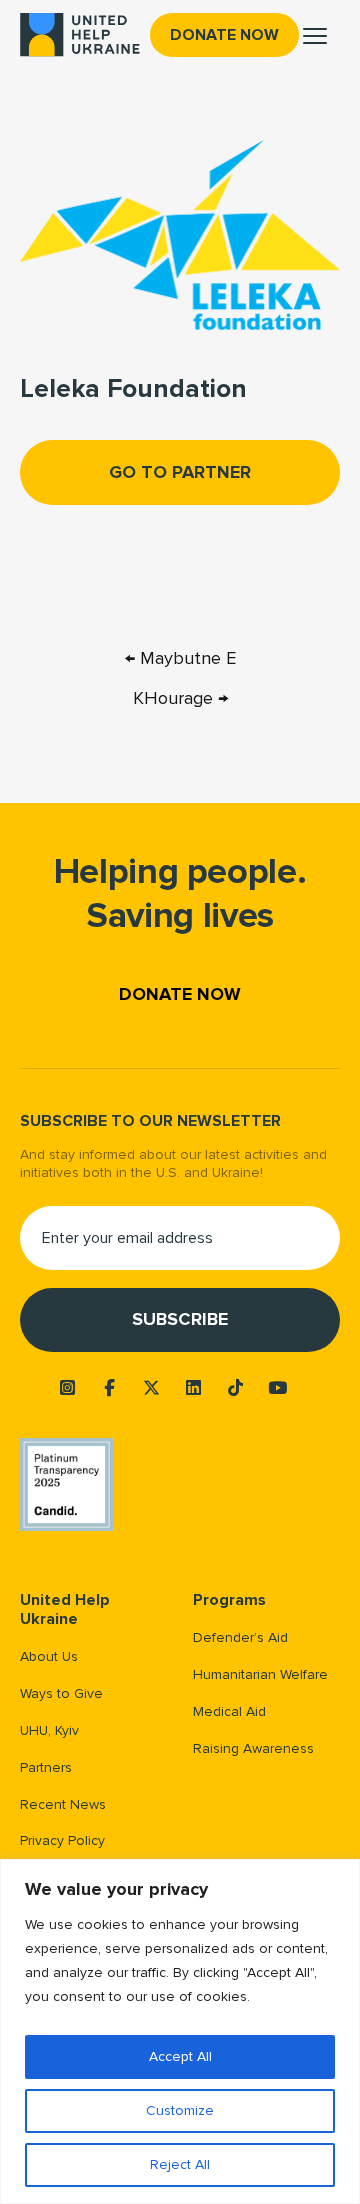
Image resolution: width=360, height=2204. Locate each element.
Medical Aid (229, 1711)
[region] (180, 2031)
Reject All (180, 2164)
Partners (46, 1767)
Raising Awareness (253, 1748)
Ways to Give (61, 1693)
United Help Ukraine (65, 1610)
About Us (49, 1656)
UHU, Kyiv (49, 1730)
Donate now (224, 35)
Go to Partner (180, 472)
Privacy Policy (62, 1840)
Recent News (63, 1804)
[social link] (68, 1388)
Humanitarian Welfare (260, 1674)
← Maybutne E (180, 658)
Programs (229, 1600)
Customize (180, 2110)
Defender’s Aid (240, 1637)
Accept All (180, 2056)
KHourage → (180, 698)
